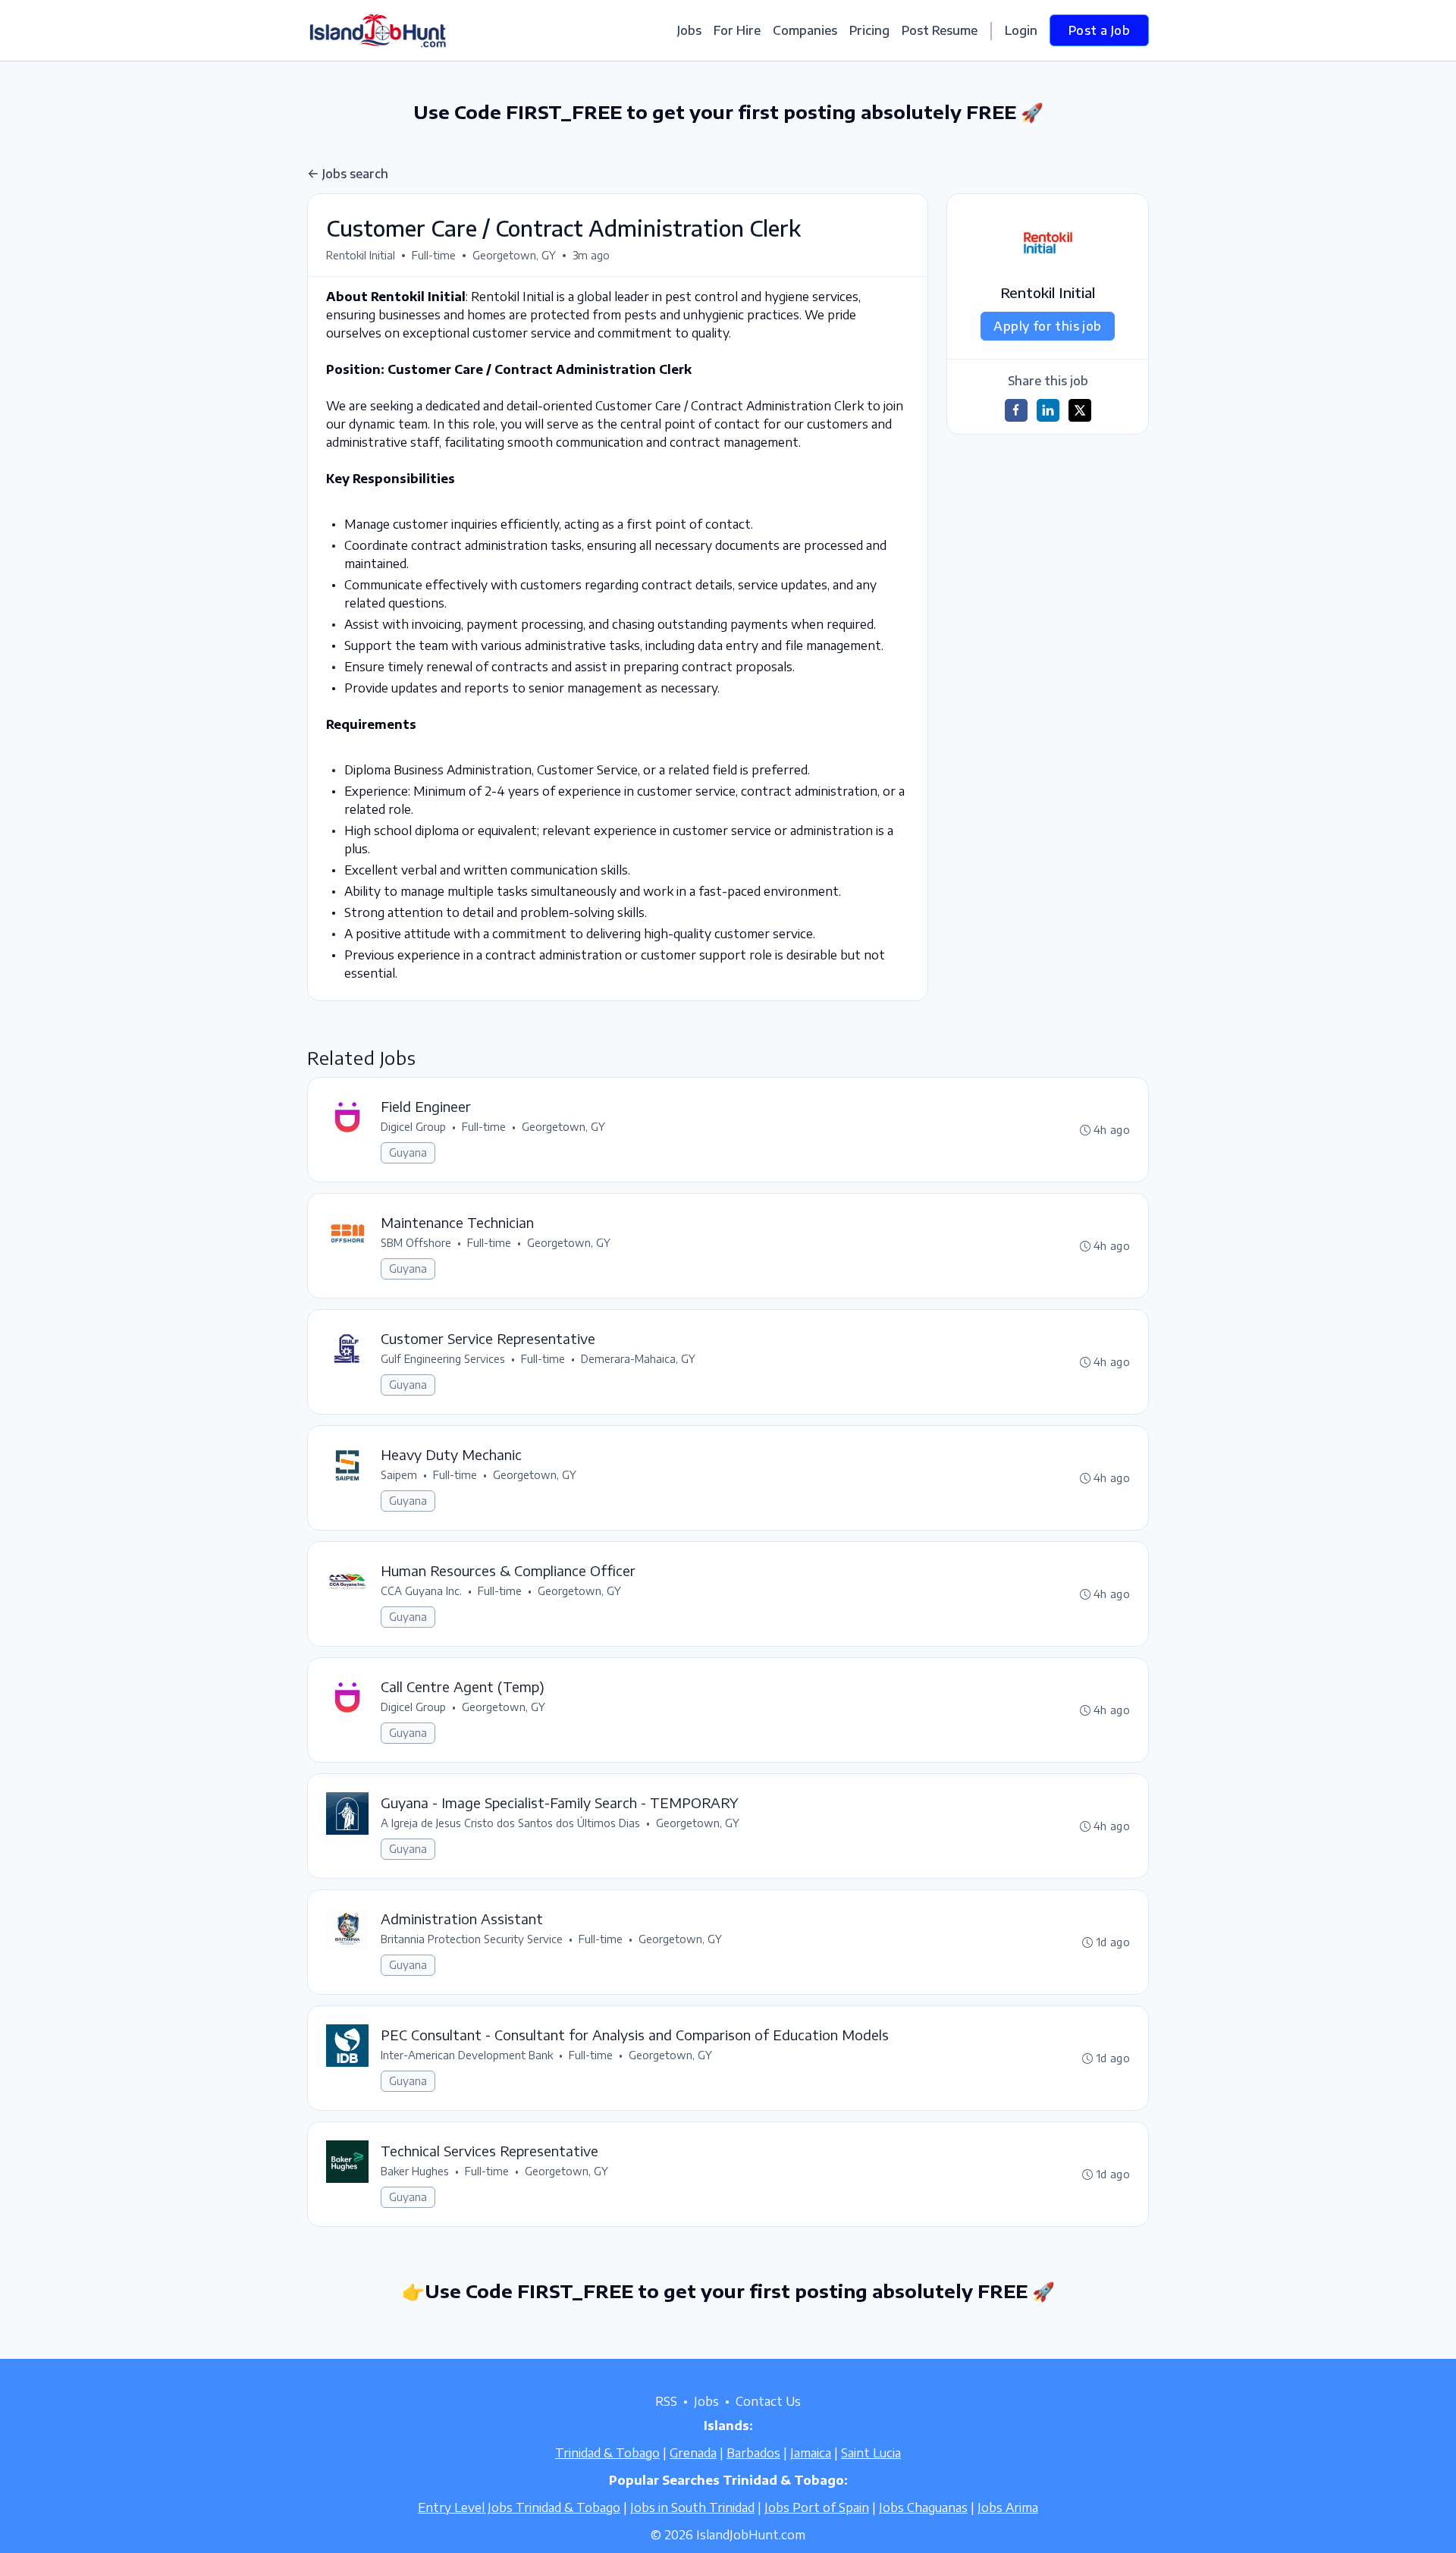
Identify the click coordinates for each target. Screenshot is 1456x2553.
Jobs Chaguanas (923, 2507)
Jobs (689, 30)
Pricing (869, 30)
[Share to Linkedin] (1048, 410)
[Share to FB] (1016, 410)
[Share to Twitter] (1080, 410)
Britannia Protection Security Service (472, 1939)
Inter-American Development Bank (467, 2055)
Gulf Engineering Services (443, 1359)
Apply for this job (1047, 326)
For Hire (737, 30)
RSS (666, 2401)
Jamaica (811, 2453)
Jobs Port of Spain (817, 2507)
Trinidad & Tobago (607, 2453)
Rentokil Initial (361, 255)
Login (1021, 30)
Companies (805, 30)
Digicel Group (413, 1127)
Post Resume (940, 30)
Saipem (399, 1475)
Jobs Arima (1008, 2507)
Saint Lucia (871, 2453)
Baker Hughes (415, 2171)
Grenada (693, 2453)
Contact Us (768, 2401)
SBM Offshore (416, 1243)
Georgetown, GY (514, 255)
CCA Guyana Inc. (421, 1591)
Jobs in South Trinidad (692, 2507)
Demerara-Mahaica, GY (638, 1359)
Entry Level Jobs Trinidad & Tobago (519, 2507)
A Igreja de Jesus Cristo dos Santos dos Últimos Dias (510, 1823)
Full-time (434, 255)
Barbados (753, 2453)
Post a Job (1099, 30)
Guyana (408, 1152)
